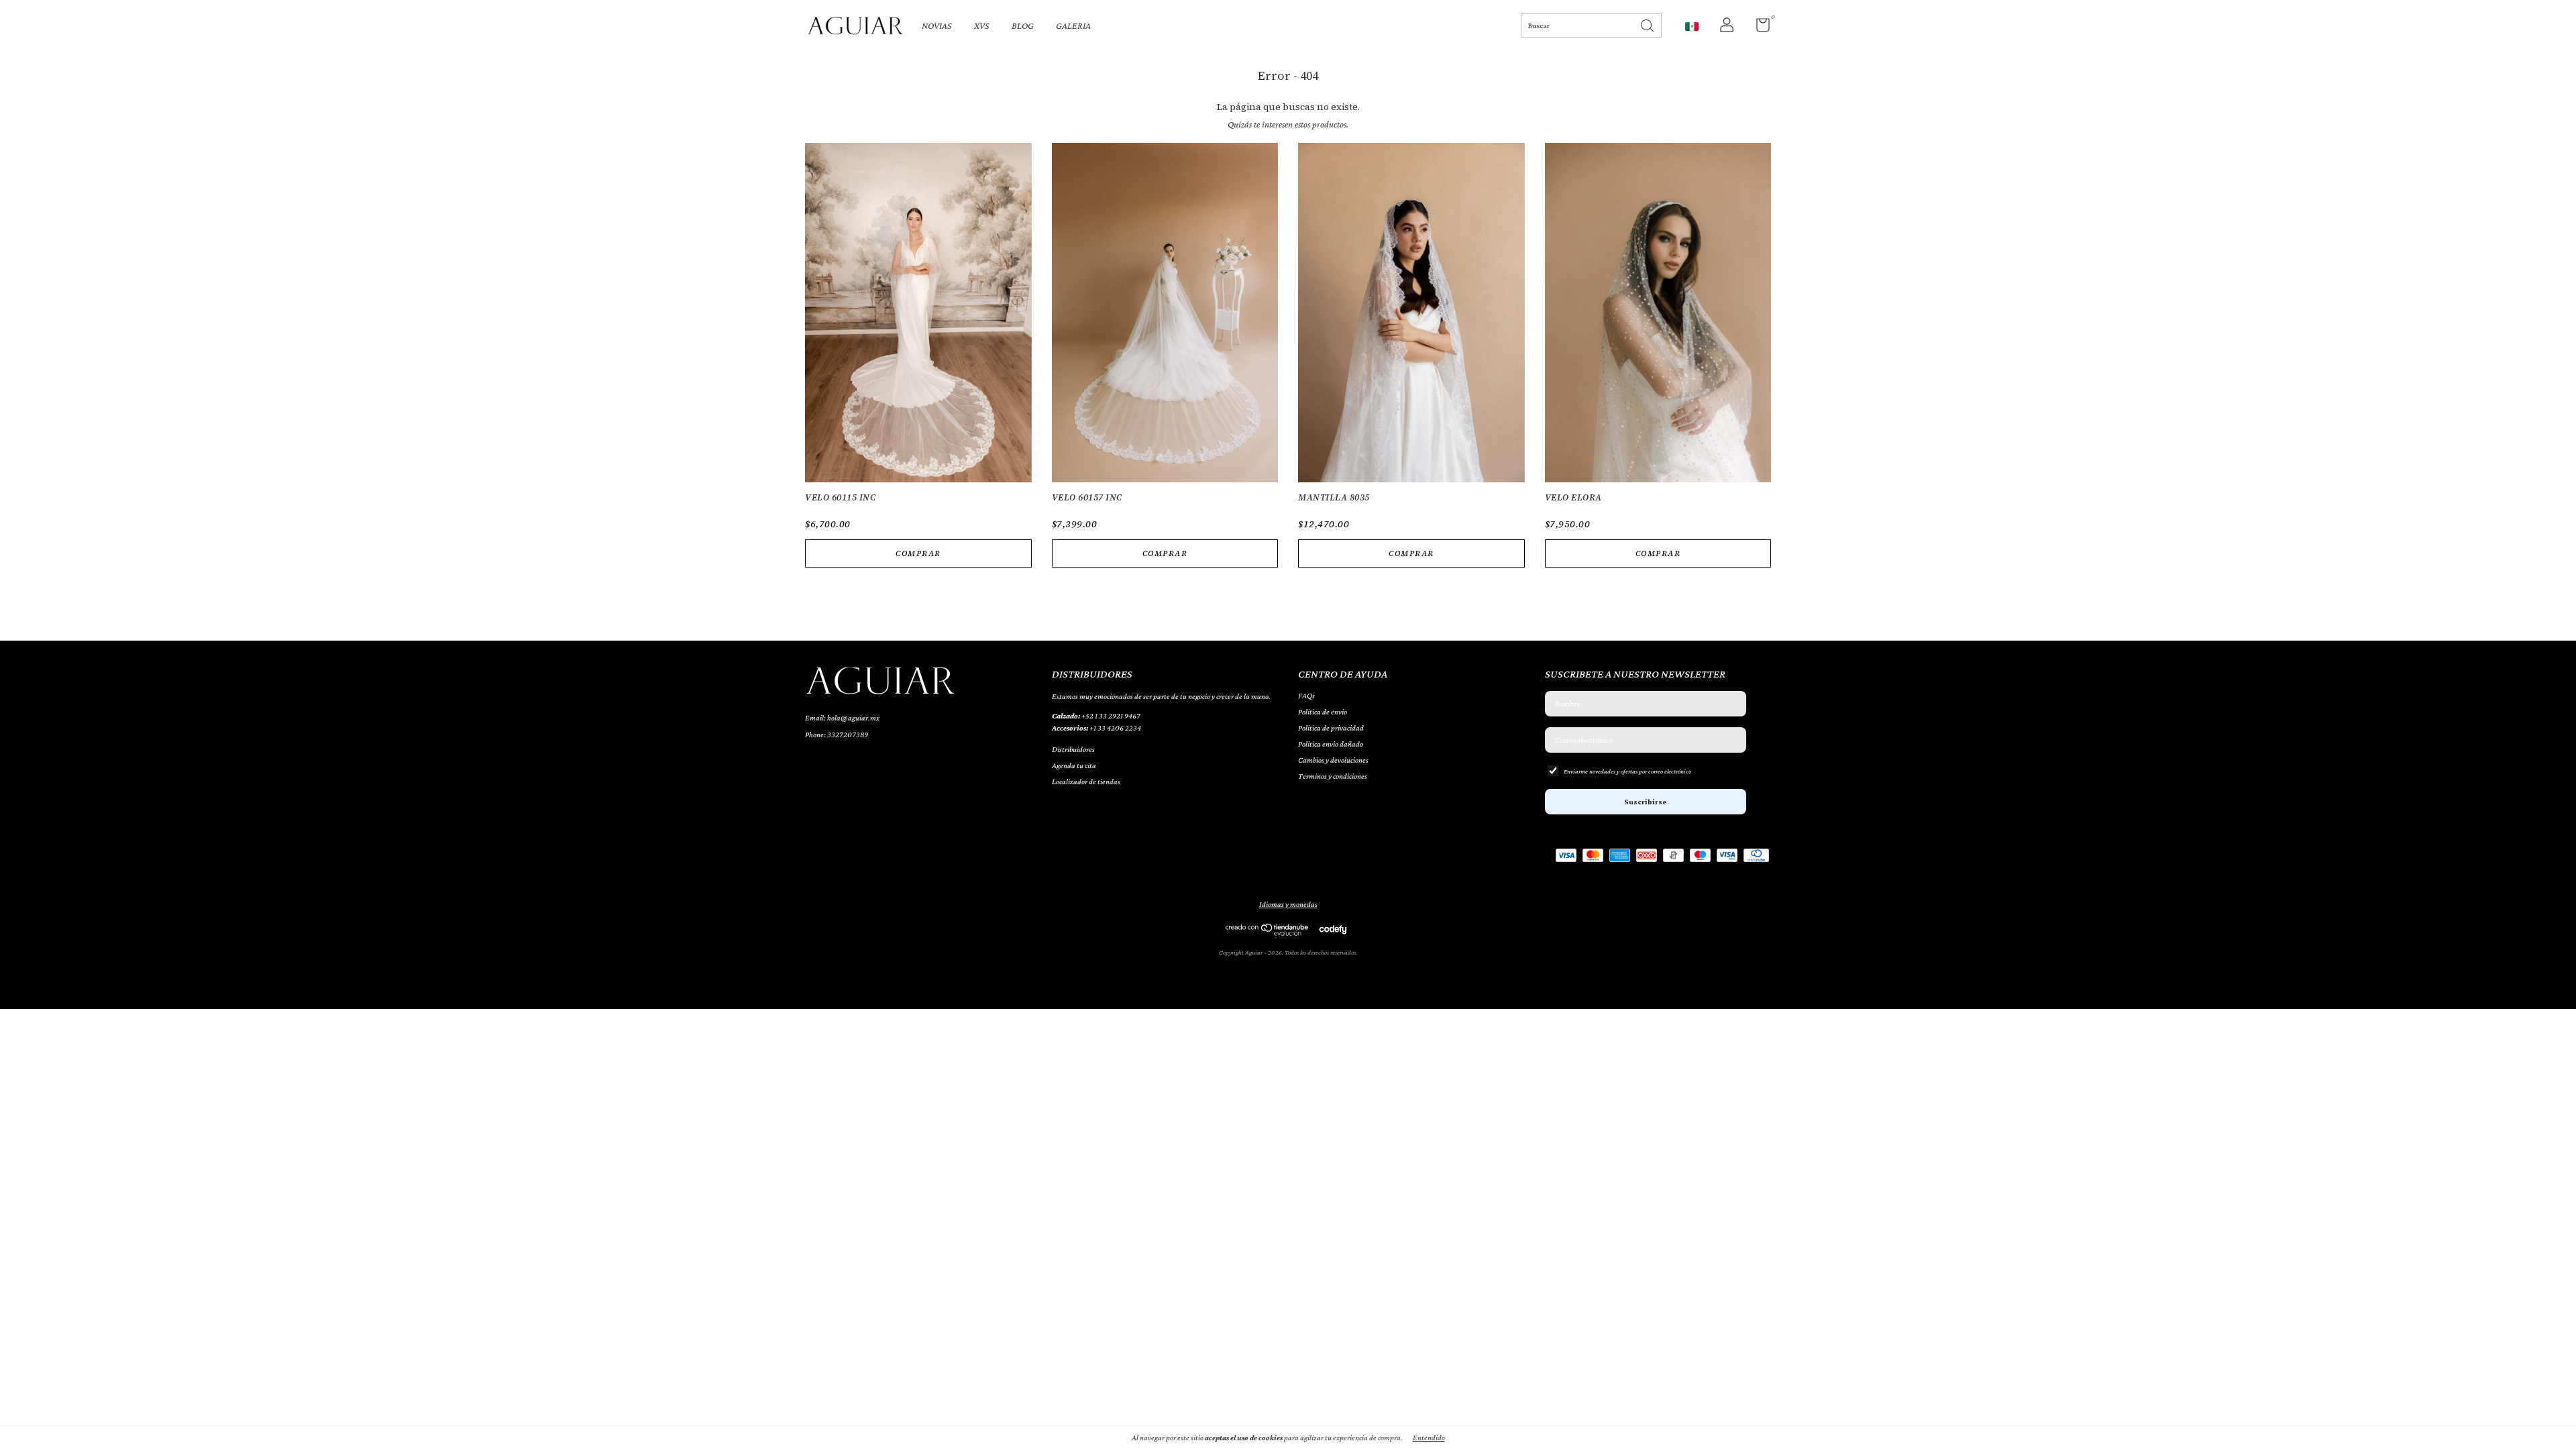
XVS (982, 25)
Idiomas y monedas (1288, 904)
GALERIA (1073, 25)
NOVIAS (937, 25)
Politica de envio (1323, 712)
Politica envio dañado (1331, 744)
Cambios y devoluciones (1333, 760)
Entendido (1429, 1438)
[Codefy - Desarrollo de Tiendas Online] (1333, 929)
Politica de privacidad (1331, 728)
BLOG (1023, 25)
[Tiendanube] (1268, 932)
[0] (1758, 28)
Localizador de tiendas (1086, 782)
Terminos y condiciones (1333, 776)
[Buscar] (1648, 24)
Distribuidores (1073, 749)
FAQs (1306, 696)
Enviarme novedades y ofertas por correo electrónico (1627, 771)
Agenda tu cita (1074, 765)
